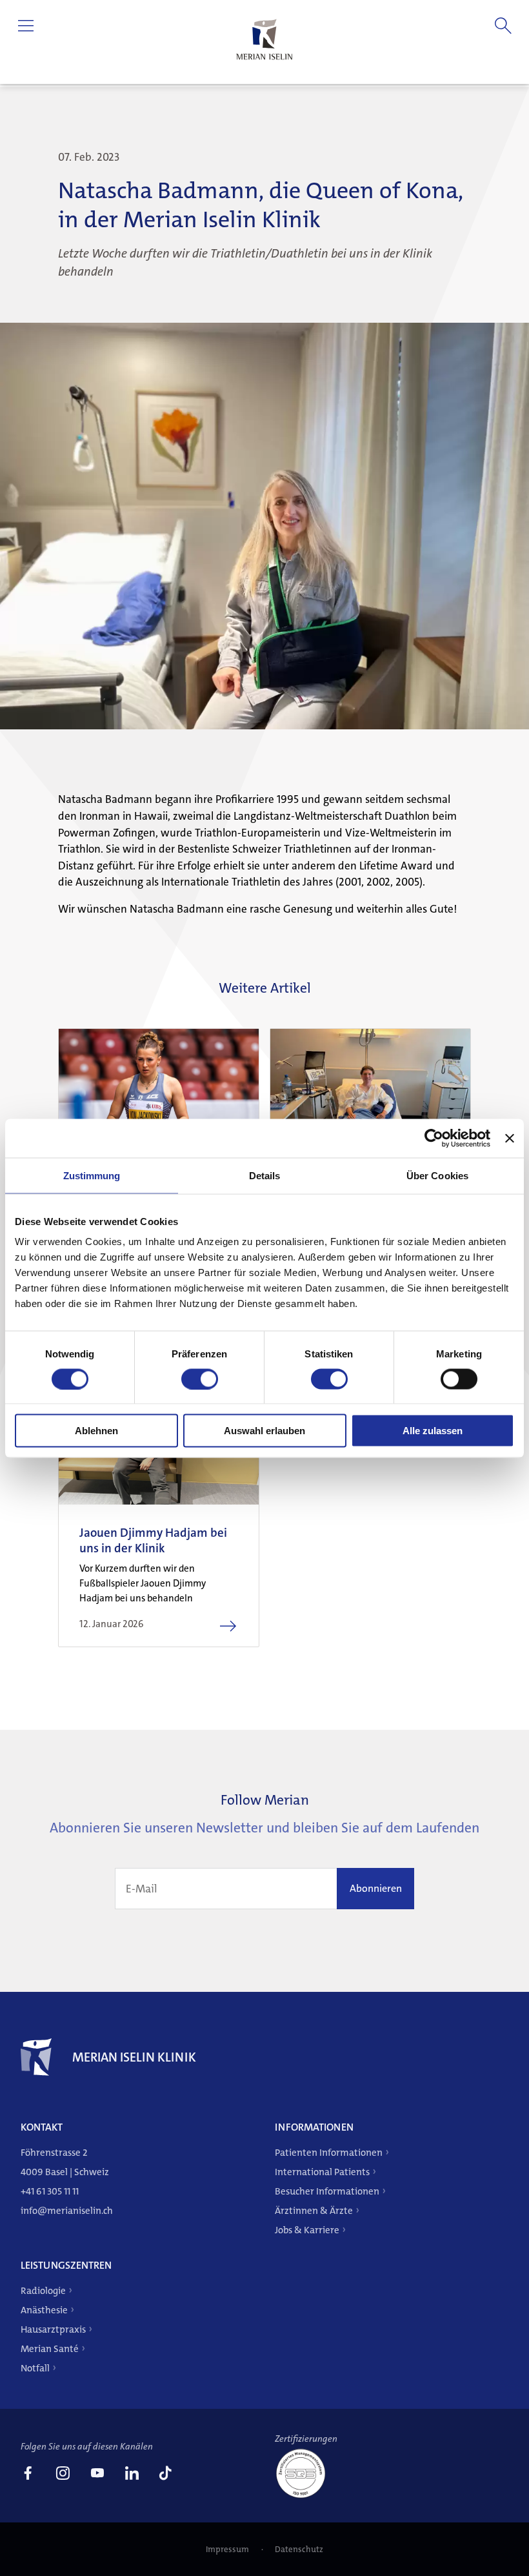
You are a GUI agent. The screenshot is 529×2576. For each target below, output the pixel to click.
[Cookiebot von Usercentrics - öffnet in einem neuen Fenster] (434, 1138)
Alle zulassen (433, 1431)
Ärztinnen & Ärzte (314, 2211)
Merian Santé (50, 2349)
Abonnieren (376, 1888)
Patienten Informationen (329, 2153)
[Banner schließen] (510, 1138)
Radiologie (43, 2291)
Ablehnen (96, 1431)
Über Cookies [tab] (437, 1175)
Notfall (35, 2368)
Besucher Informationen (327, 2191)
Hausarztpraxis (53, 2329)
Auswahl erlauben (264, 1431)
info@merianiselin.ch (67, 2211)
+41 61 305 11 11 (50, 2191)
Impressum (228, 2549)
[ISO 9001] (306, 2497)
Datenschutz (299, 2549)
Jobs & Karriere (307, 2230)
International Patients (322, 2172)
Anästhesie (44, 2310)
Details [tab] (265, 1175)
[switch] (200, 1379)
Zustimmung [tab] (92, 1175)
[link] (28, 2475)
